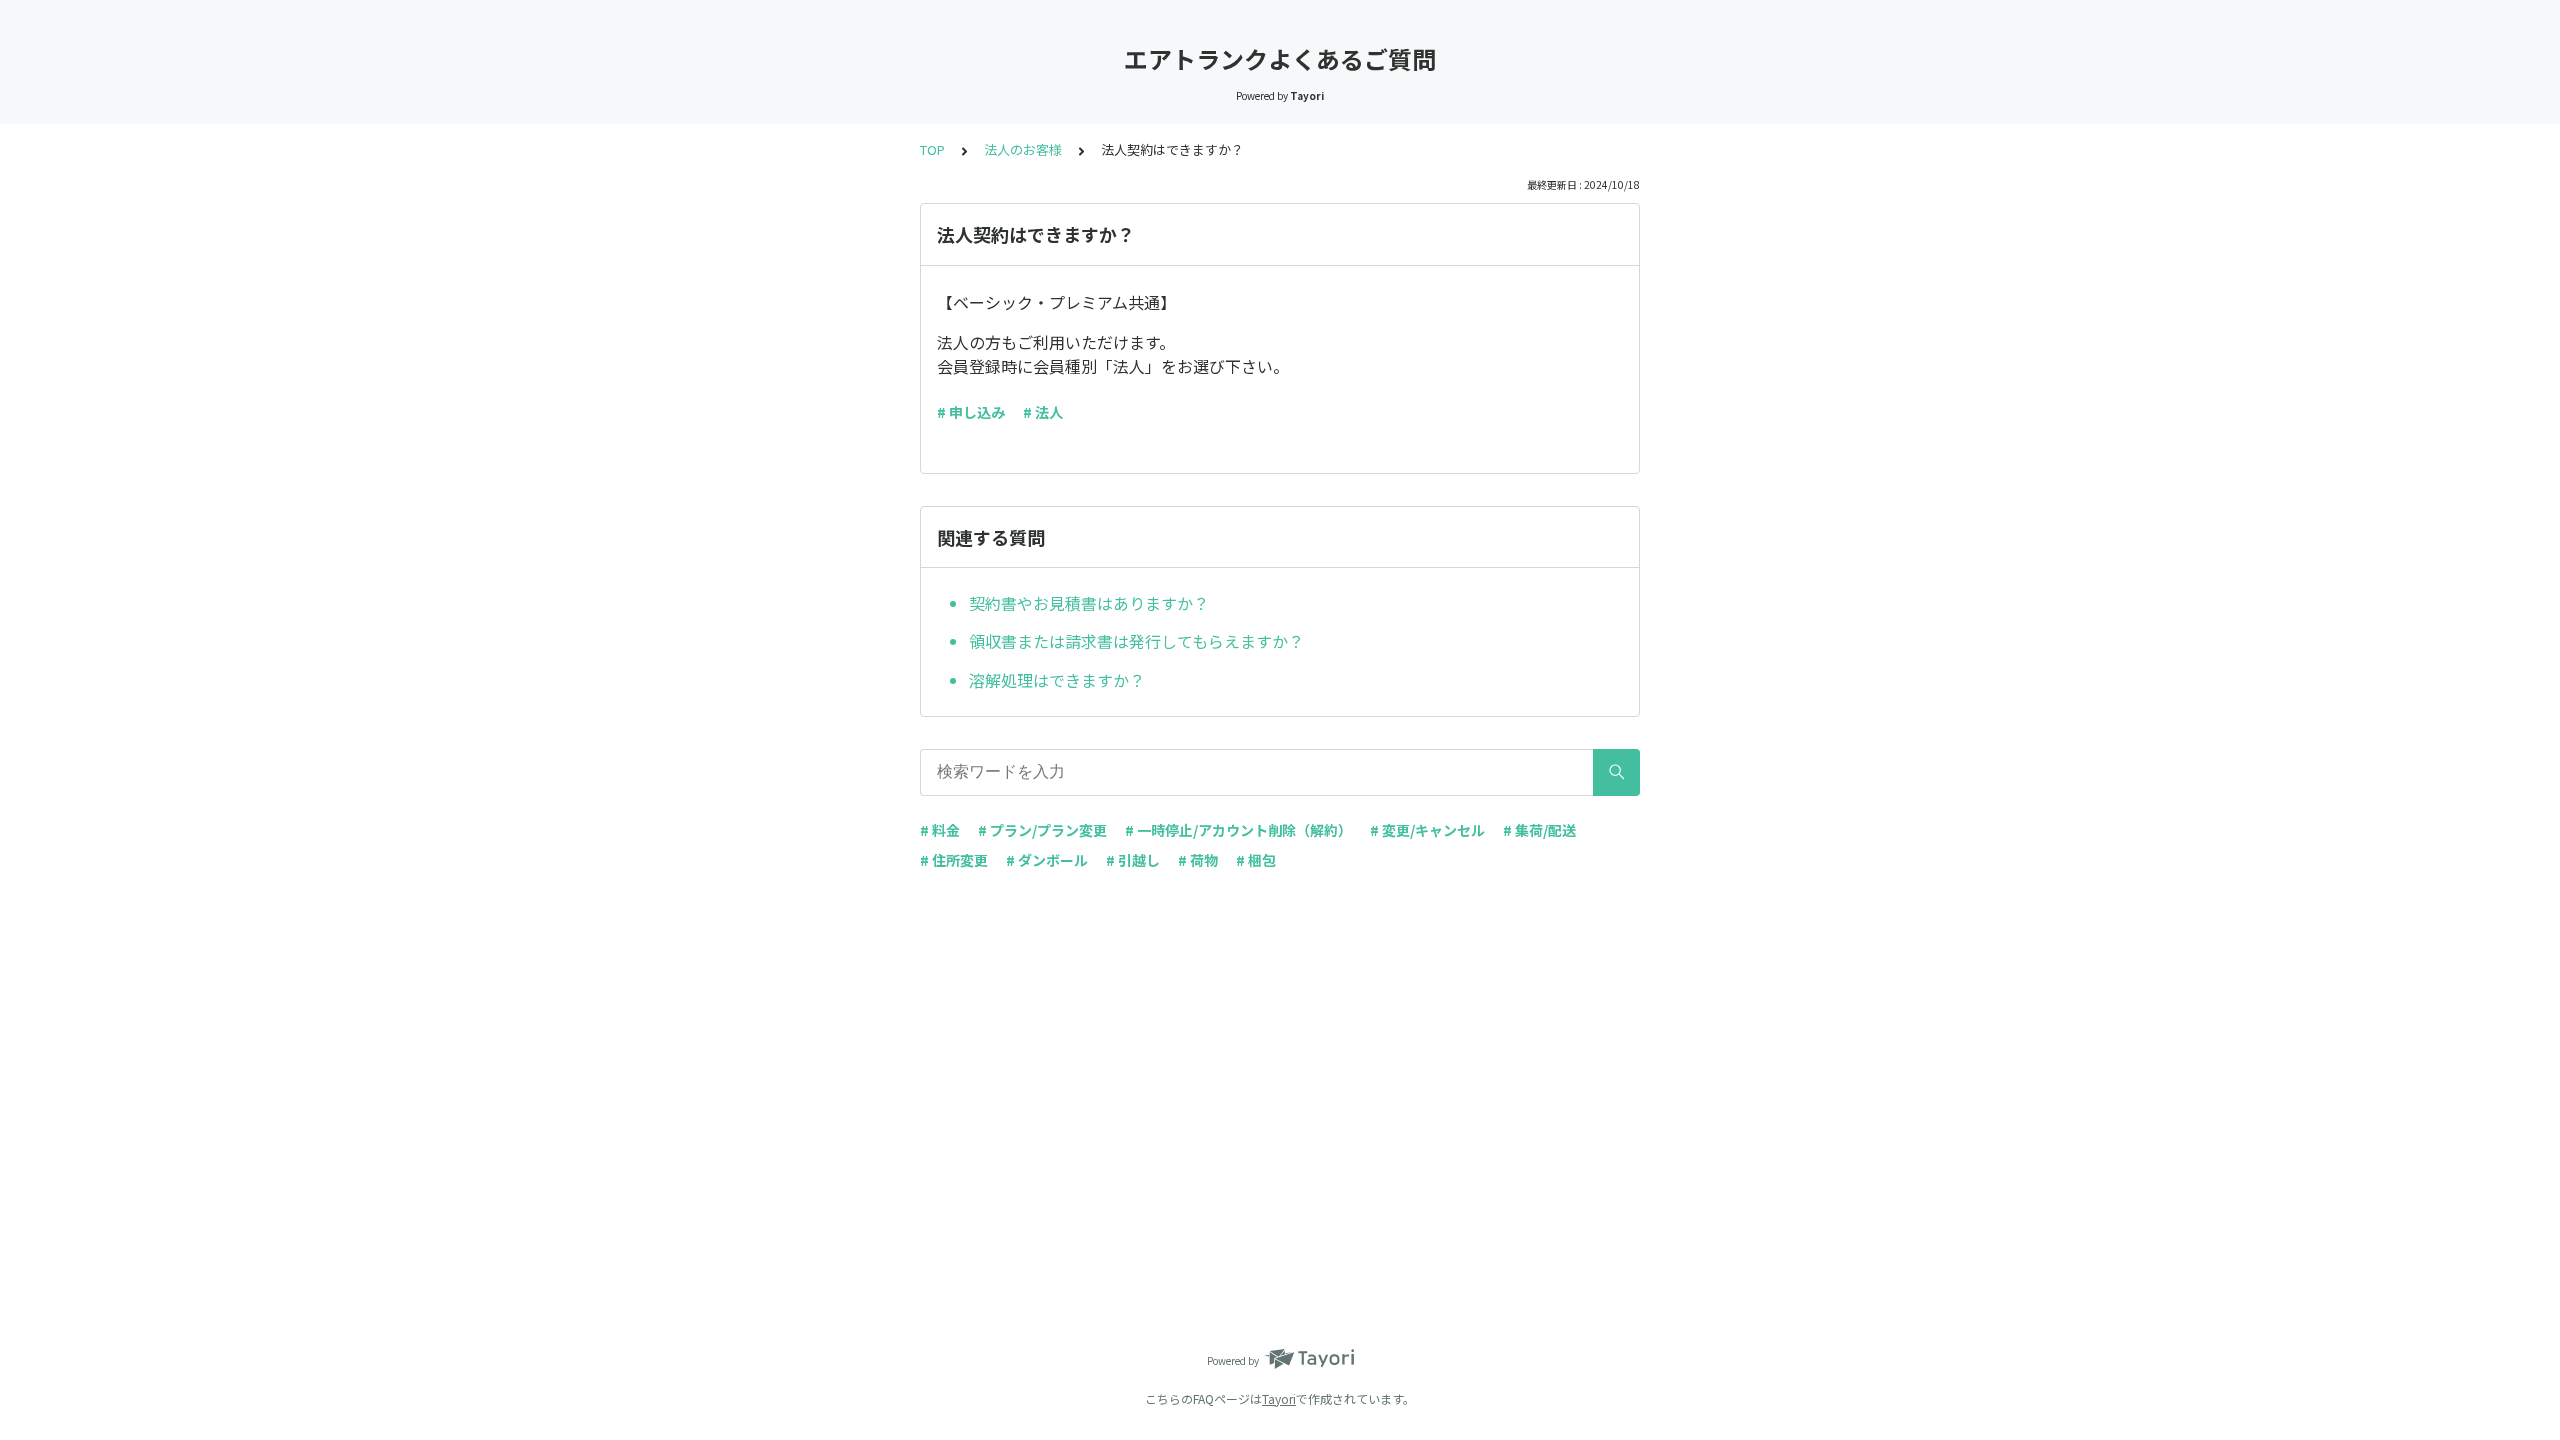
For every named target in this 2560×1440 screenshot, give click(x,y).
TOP (932, 149)
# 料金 (940, 830)
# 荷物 (1198, 860)
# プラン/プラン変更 (1042, 830)
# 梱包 (1256, 860)
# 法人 (1043, 412)
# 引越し (1133, 860)
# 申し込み (971, 412)
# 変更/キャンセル (1427, 830)
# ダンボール (1047, 860)
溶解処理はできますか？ (1057, 680)
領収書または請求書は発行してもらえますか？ (1136, 641)
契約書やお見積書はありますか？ (1089, 603)
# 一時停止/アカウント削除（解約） (1238, 830)
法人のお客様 (1023, 149)
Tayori (1279, 1398)
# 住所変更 (954, 860)
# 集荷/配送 (1539, 830)
